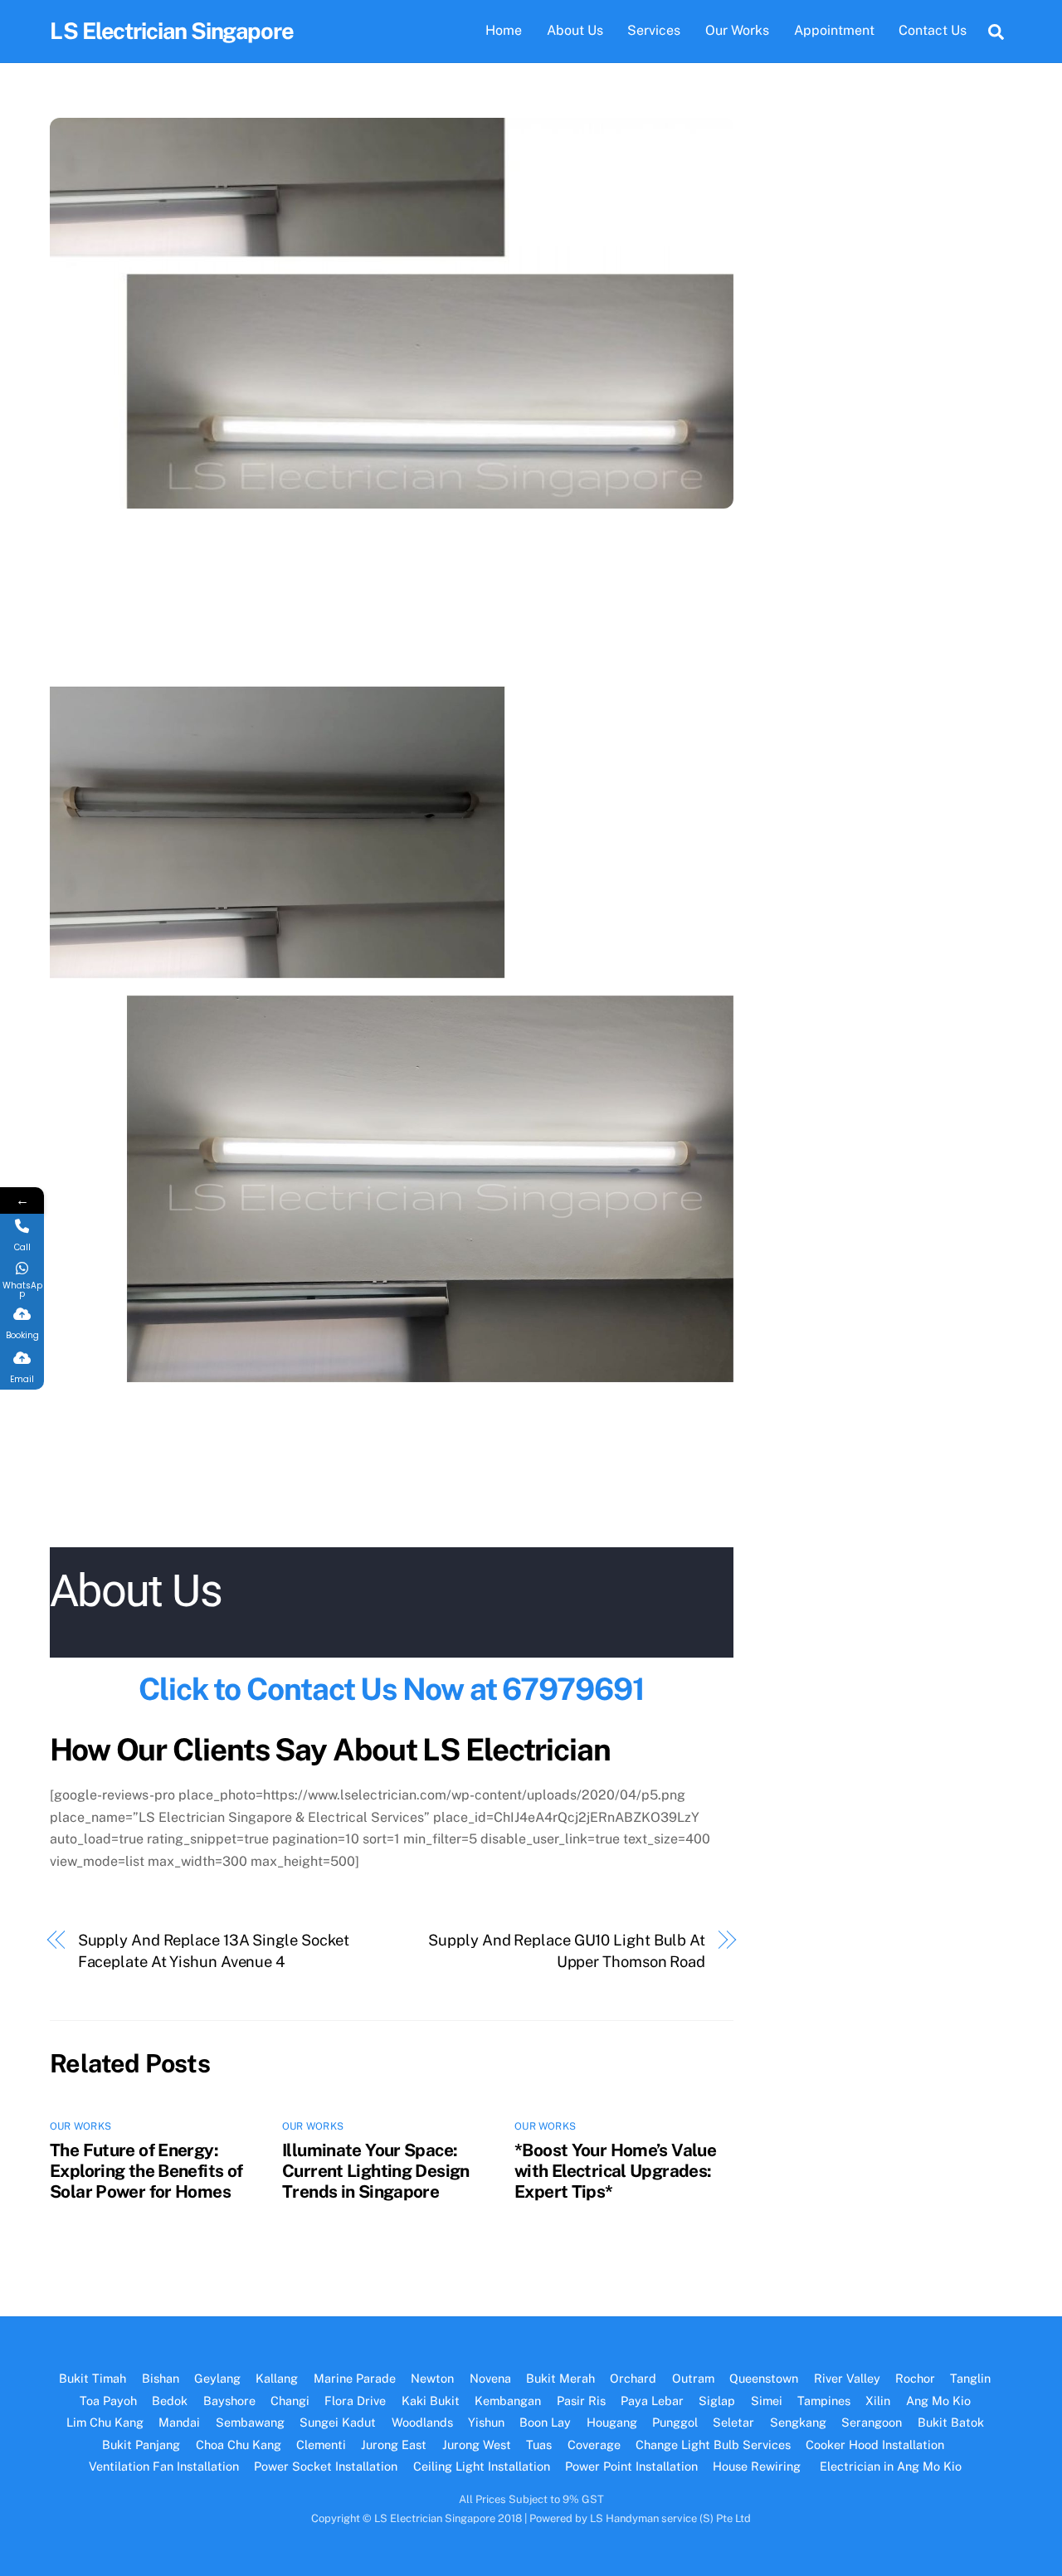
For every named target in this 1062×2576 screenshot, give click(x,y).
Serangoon (872, 2422)
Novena (490, 2378)
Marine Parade (355, 2378)
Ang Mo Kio (938, 2401)
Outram (693, 2378)
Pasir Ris (581, 2401)
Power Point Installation (631, 2466)
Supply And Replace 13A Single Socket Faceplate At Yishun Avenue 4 (214, 1951)
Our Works (737, 30)
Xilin (878, 2401)
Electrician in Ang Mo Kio (891, 2466)
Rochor (915, 2378)
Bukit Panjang (141, 2445)
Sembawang (250, 2422)
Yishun (486, 2422)
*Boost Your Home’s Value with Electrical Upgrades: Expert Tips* (615, 2171)
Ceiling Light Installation (482, 2466)
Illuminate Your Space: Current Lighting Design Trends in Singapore (376, 2171)
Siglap (717, 2401)
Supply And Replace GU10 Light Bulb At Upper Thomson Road (567, 1951)
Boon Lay (545, 2422)
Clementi (321, 2445)
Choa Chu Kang (239, 2445)
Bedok (170, 2401)
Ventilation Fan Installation (164, 2466)
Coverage (594, 2445)
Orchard (633, 2378)
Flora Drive (355, 2401)
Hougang (612, 2422)
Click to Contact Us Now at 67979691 (391, 1689)
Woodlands (422, 2422)
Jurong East (394, 2445)
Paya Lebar (652, 2401)
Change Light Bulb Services (713, 2445)
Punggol (675, 2422)
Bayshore (229, 2401)
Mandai (179, 2422)
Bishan (161, 2378)
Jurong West (477, 2445)
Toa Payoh (108, 2401)
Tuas (539, 2445)
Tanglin (970, 2378)
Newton (432, 2378)
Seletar (733, 2422)
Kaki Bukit (431, 2401)
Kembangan (508, 2401)
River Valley (847, 2378)
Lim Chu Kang (105, 2422)
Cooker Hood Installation (877, 2445)
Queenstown (764, 2378)
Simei (767, 2401)
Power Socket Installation (326, 2466)
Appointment (834, 30)
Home (504, 30)
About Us (575, 30)
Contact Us (933, 30)
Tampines (824, 2401)
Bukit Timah (93, 2378)
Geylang (217, 2378)
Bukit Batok (951, 2422)
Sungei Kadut (338, 2422)
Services (654, 30)
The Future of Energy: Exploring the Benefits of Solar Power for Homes (146, 2171)
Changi (290, 2401)
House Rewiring (758, 2466)
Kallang (277, 2378)
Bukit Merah (560, 2378)
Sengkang (798, 2422)
